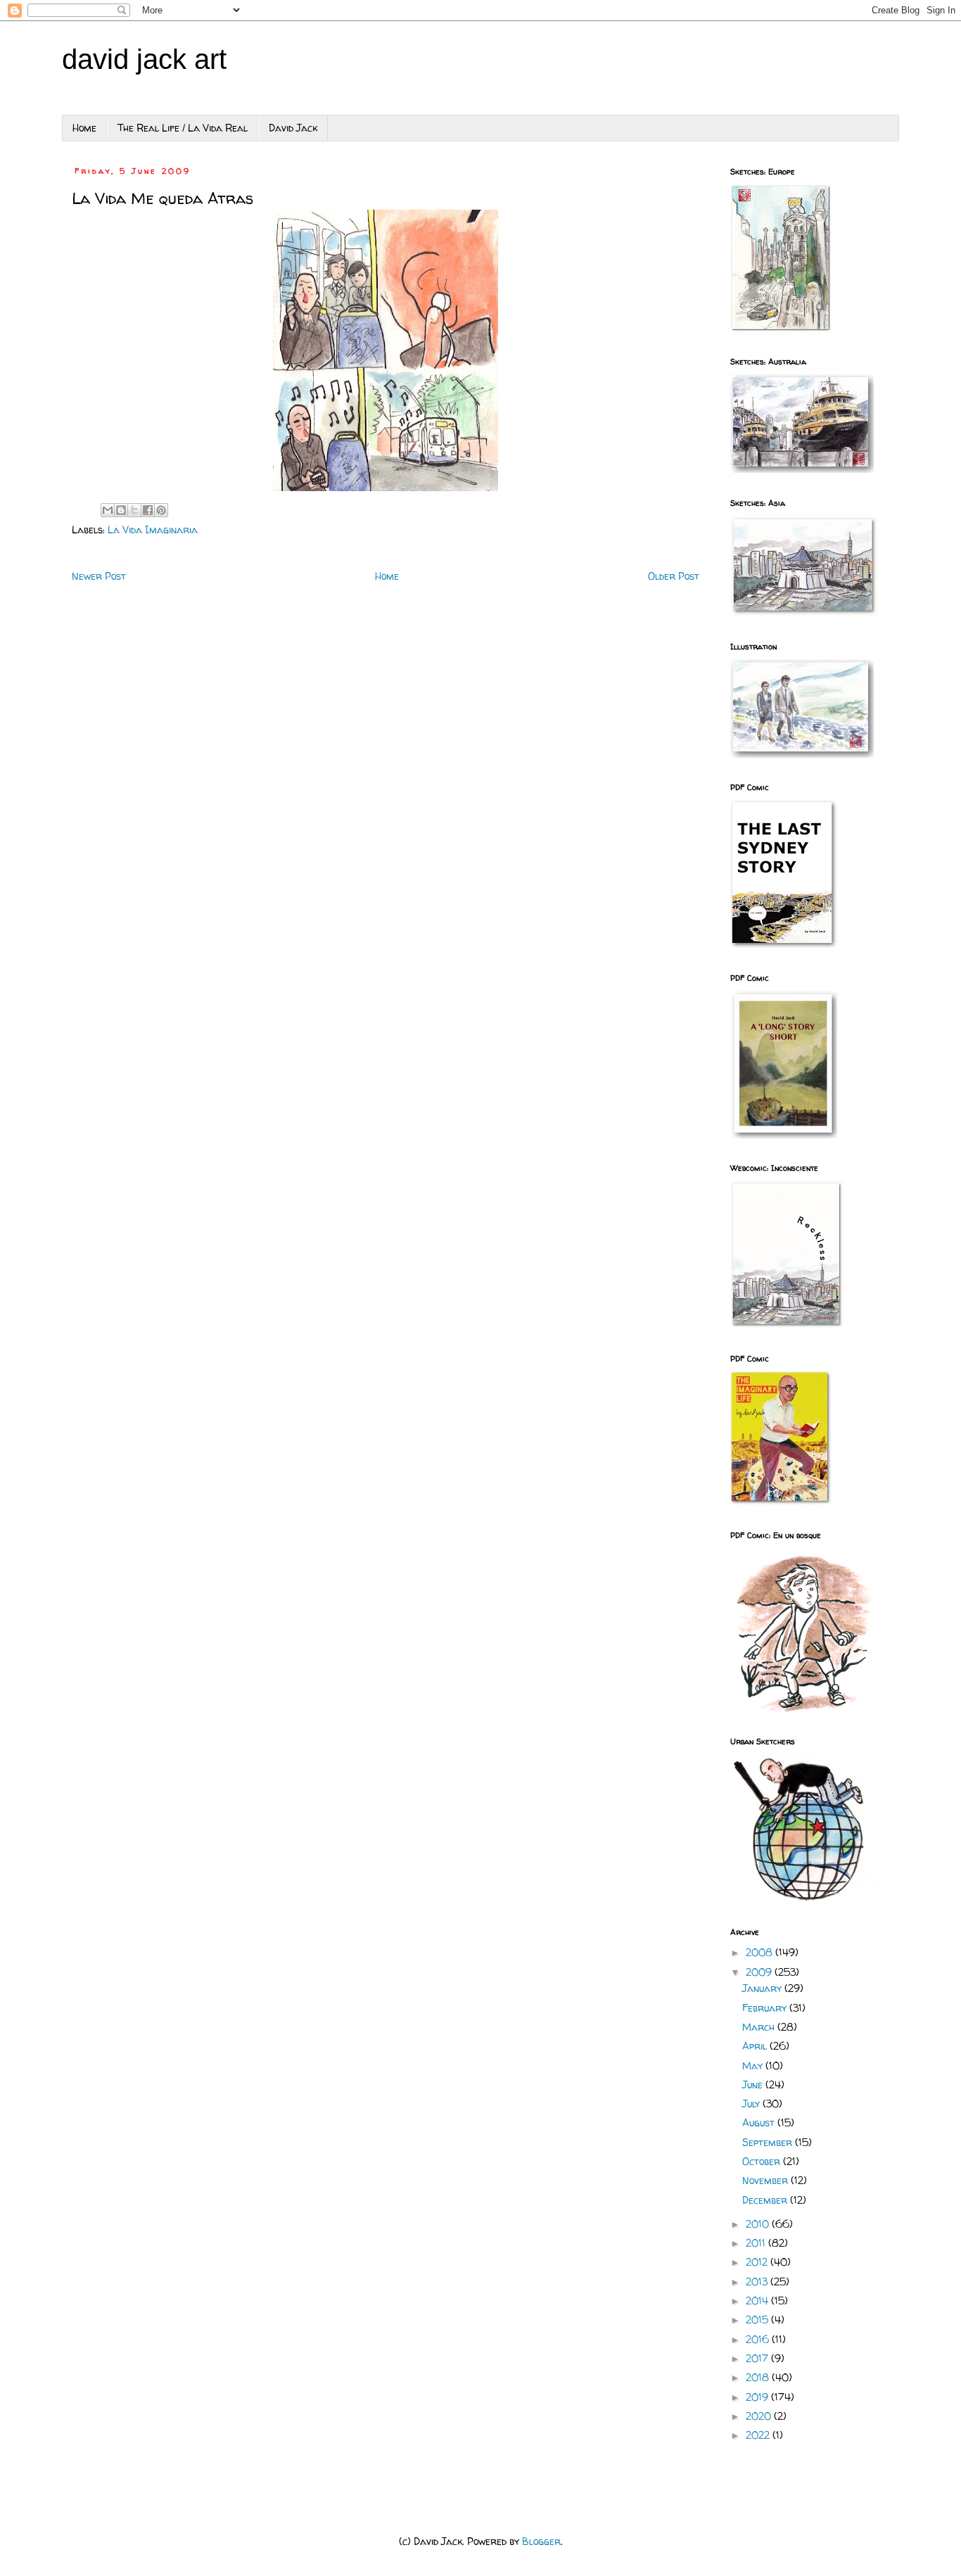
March (760, 2027)
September (769, 2142)
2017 (758, 2358)
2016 (759, 2339)
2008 (760, 1952)
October (763, 2161)
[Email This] (108, 510)
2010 (759, 2224)
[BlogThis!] (121, 510)
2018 (759, 2377)
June (754, 2085)
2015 (758, 2320)
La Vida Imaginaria (153, 529)
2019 (758, 2397)
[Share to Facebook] (148, 510)
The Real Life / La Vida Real (183, 128)
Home (84, 128)
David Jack (293, 128)
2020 (760, 2416)
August (760, 2123)
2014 (758, 2301)
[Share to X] (134, 510)
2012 (758, 2262)
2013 (758, 2282)
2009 (760, 1972)
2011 (757, 2243)
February (766, 2008)
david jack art (144, 59)
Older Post (674, 576)
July (752, 2104)
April (756, 2046)
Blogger (541, 2541)
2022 (759, 2435)
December (766, 2200)
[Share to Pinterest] (161, 510)
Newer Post (99, 576)
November (766, 2180)
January (763, 1988)
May (754, 2066)
